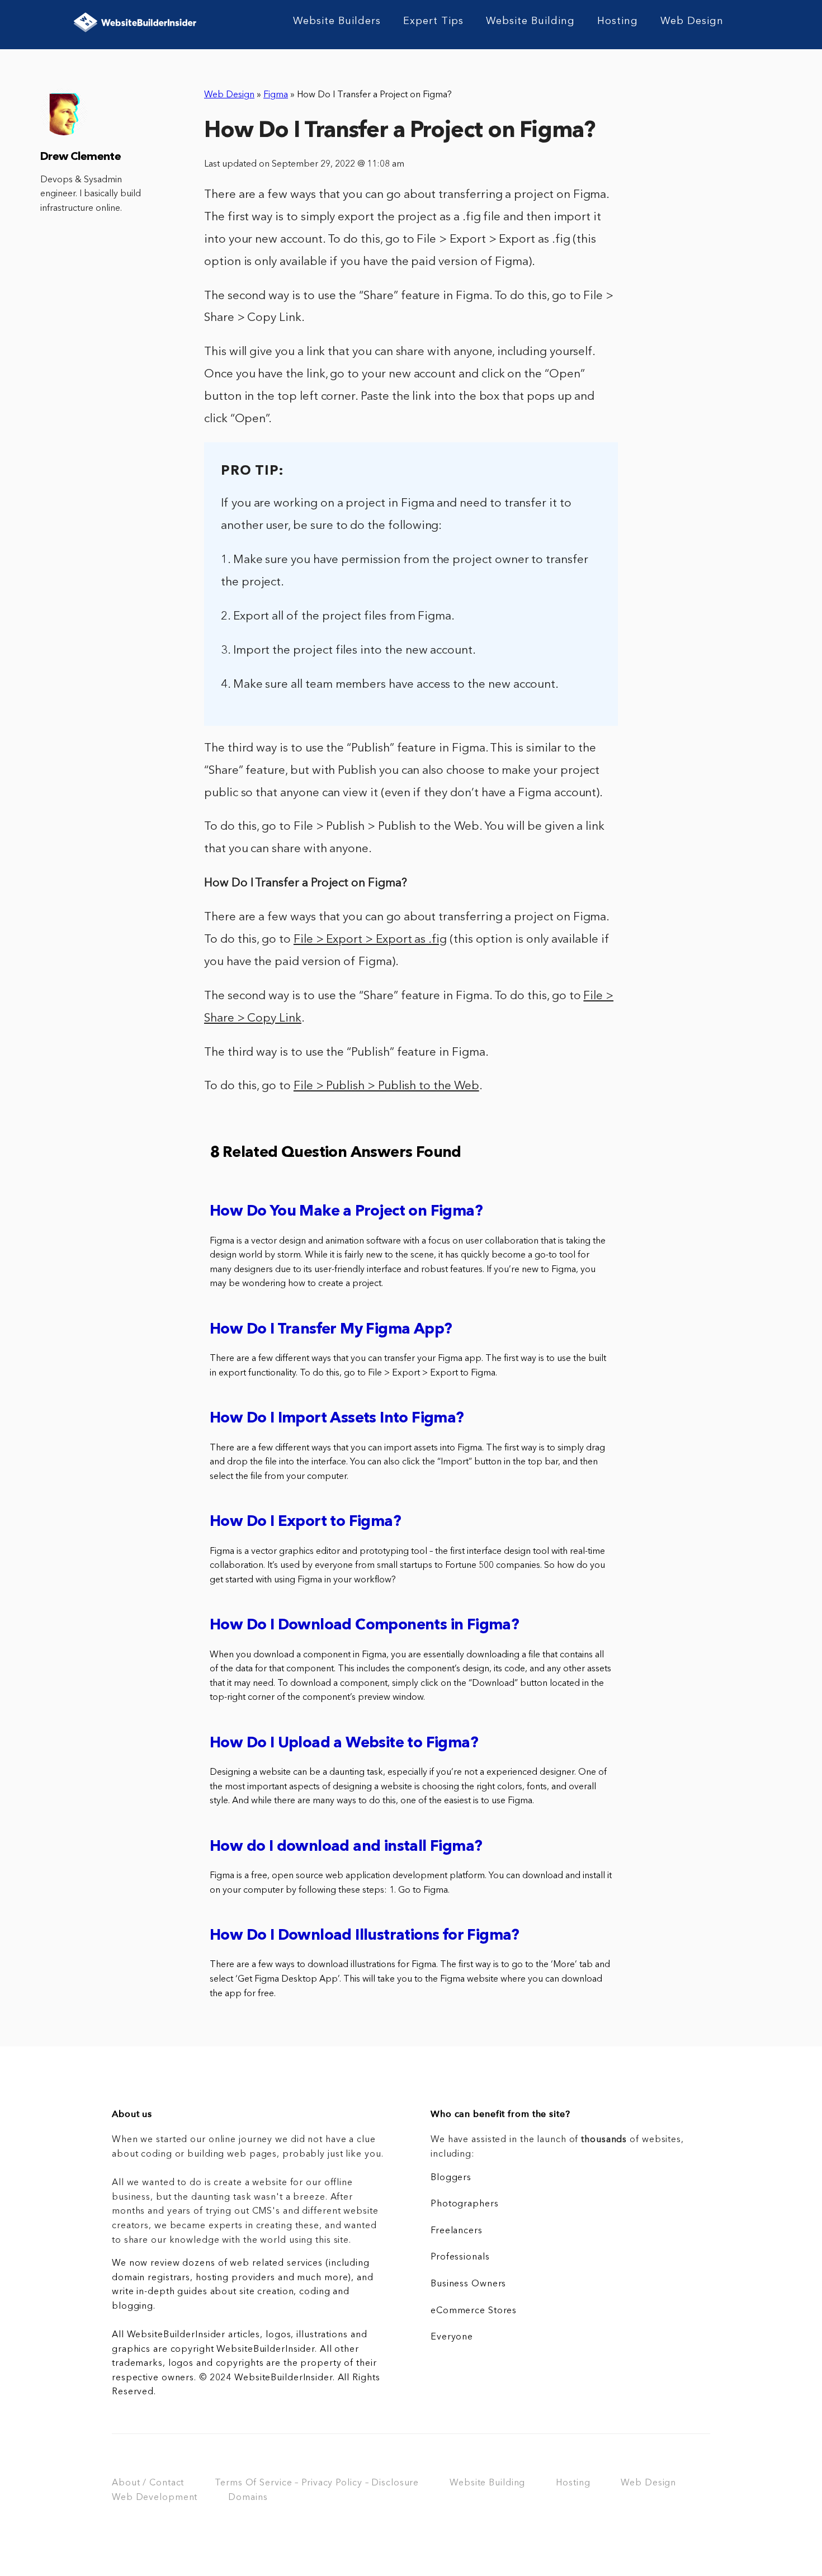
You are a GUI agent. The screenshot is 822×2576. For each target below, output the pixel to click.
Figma (276, 95)
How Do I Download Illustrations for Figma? (365, 1936)
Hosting (618, 21)
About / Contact (148, 2483)
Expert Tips (433, 21)
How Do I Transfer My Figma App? (331, 1330)
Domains (248, 2498)
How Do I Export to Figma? (305, 1522)
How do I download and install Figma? (346, 1847)
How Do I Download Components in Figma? (364, 1626)
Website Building (530, 21)
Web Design (692, 21)
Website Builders (337, 21)
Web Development (155, 2498)
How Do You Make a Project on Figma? (346, 1212)
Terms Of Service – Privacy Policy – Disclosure (317, 2483)
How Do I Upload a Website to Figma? (344, 1744)
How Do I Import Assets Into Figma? (337, 1419)
